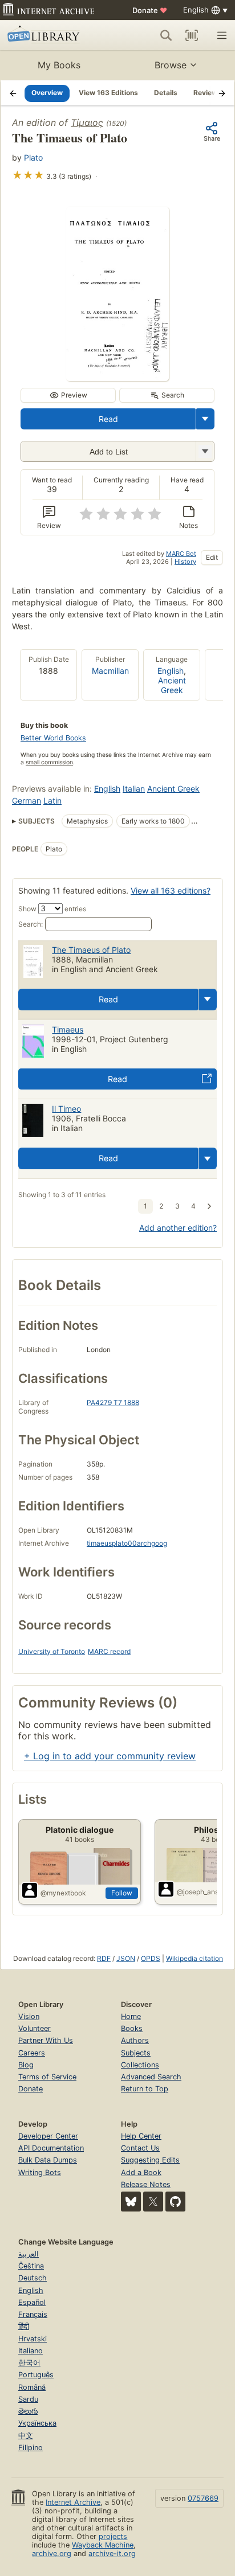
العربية (29, 2254)
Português (36, 2375)
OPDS (151, 1958)
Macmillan (110, 671)
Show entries (52, 909)
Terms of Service (47, 2077)
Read (108, 419)
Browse (171, 65)
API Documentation (51, 2148)
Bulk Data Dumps (48, 2160)
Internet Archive (73, 2502)
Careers (32, 2053)
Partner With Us (46, 2040)
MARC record (109, 1651)
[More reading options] (205, 419)
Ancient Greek (172, 685)
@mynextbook (63, 1893)
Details (166, 93)
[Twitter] (153, 2202)
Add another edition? (178, 1228)
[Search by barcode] (192, 35)
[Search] (166, 35)
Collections (140, 2065)
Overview (47, 93)
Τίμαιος (87, 122)
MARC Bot (181, 554)
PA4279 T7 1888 (113, 1402)
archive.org (52, 2554)
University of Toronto (52, 1651)
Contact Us (140, 2148)
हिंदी (24, 2326)
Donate (150, 10)
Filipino (31, 2448)
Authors (135, 2040)
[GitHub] (175, 2202)
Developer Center (48, 2136)
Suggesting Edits (150, 2160)
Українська (37, 2423)
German (27, 800)
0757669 (203, 2498)
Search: (31, 924)
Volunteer (35, 2028)
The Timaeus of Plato (91, 950)
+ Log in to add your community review (110, 1756)
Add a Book (141, 2172)
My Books (59, 65)
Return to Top (145, 2089)
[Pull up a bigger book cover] (117, 378)
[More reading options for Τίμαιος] (205, 451)
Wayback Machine (103, 2545)
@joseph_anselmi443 (204, 1892)
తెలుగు (28, 2411)
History (185, 562)
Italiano (31, 2351)
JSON (126, 1958)
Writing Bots (40, 2172)
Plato (33, 157)
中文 (26, 2436)
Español (32, 2302)
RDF (104, 1958)
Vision (29, 2016)
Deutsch (33, 2278)
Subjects (136, 2053)
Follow (122, 1893)
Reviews (207, 93)
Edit (212, 557)
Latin (52, 800)
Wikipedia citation (195, 1958)
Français (33, 2314)
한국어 (29, 2363)
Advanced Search (151, 2077)
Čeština (31, 2266)
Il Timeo (66, 1109)
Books (132, 2028)
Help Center (141, 2136)
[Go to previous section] (13, 93)
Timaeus (68, 1029)
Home (131, 2016)
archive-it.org (112, 2554)
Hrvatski (33, 2339)
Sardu (28, 2399)
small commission (49, 762)
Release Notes (146, 2184)
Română (32, 2387)
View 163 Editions (108, 93)
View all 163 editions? (171, 890)
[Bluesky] (131, 2202)
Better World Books (53, 738)
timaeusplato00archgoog (127, 1543)
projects (113, 2536)
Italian (134, 789)
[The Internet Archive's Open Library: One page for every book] (52, 35)
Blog (26, 2065)
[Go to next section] (222, 93)
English (171, 671)
